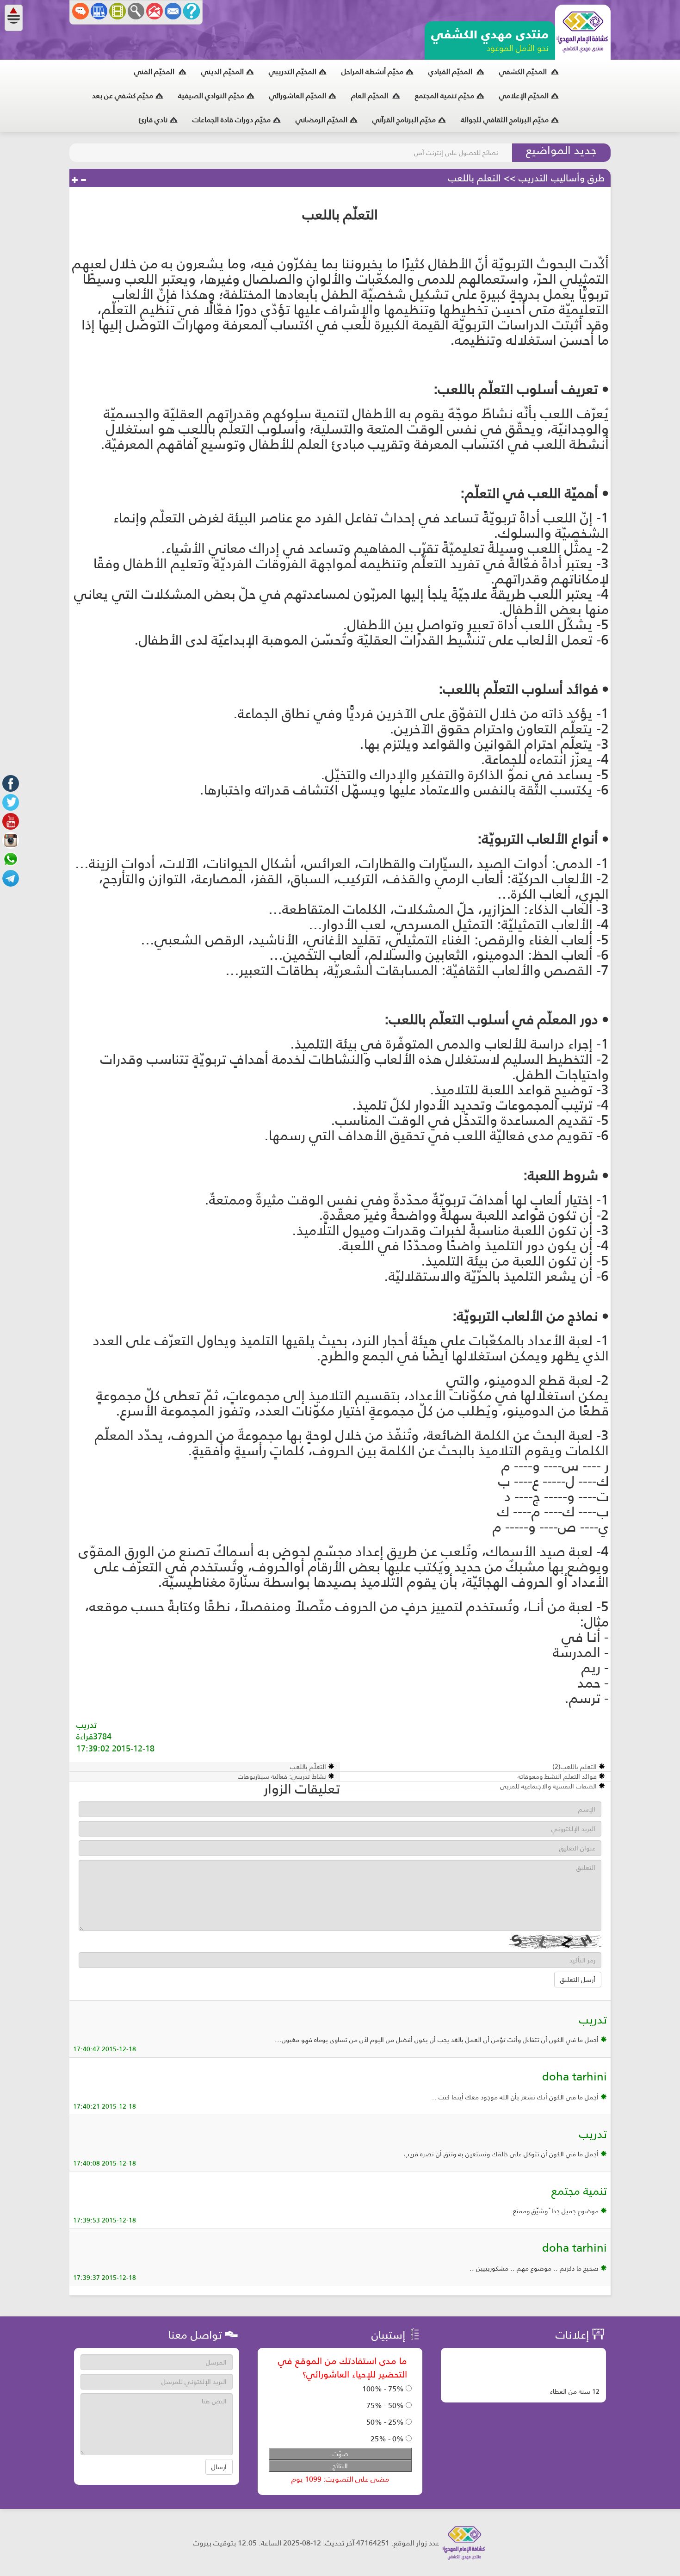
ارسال (219, 2467)
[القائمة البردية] (155, 11)
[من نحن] (192, 11)
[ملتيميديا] (117, 11)
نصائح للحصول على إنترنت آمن (456, 153)
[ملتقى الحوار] (80, 11)
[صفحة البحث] (136, 11)
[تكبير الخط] (75, 180)
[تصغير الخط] (83, 180)
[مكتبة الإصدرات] (99, 11)
